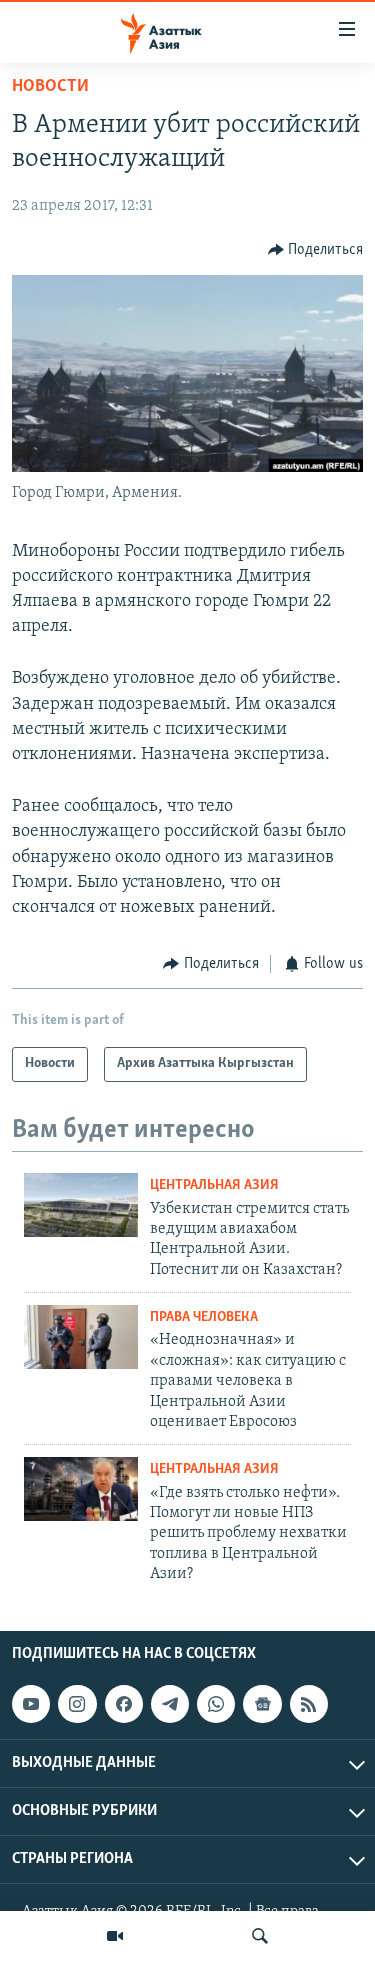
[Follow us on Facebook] (124, 1704)
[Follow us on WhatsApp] (216, 1704)
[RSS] (309, 1704)
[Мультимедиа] (115, 1936)
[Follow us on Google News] (262, 1704)
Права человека (204, 1317)
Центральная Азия (214, 1185)
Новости (50, 87)
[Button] (316, 250)
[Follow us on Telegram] (170, 1704)
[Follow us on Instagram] (77, 1704)
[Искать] (260, 1936)
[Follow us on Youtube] (31, 1704)
